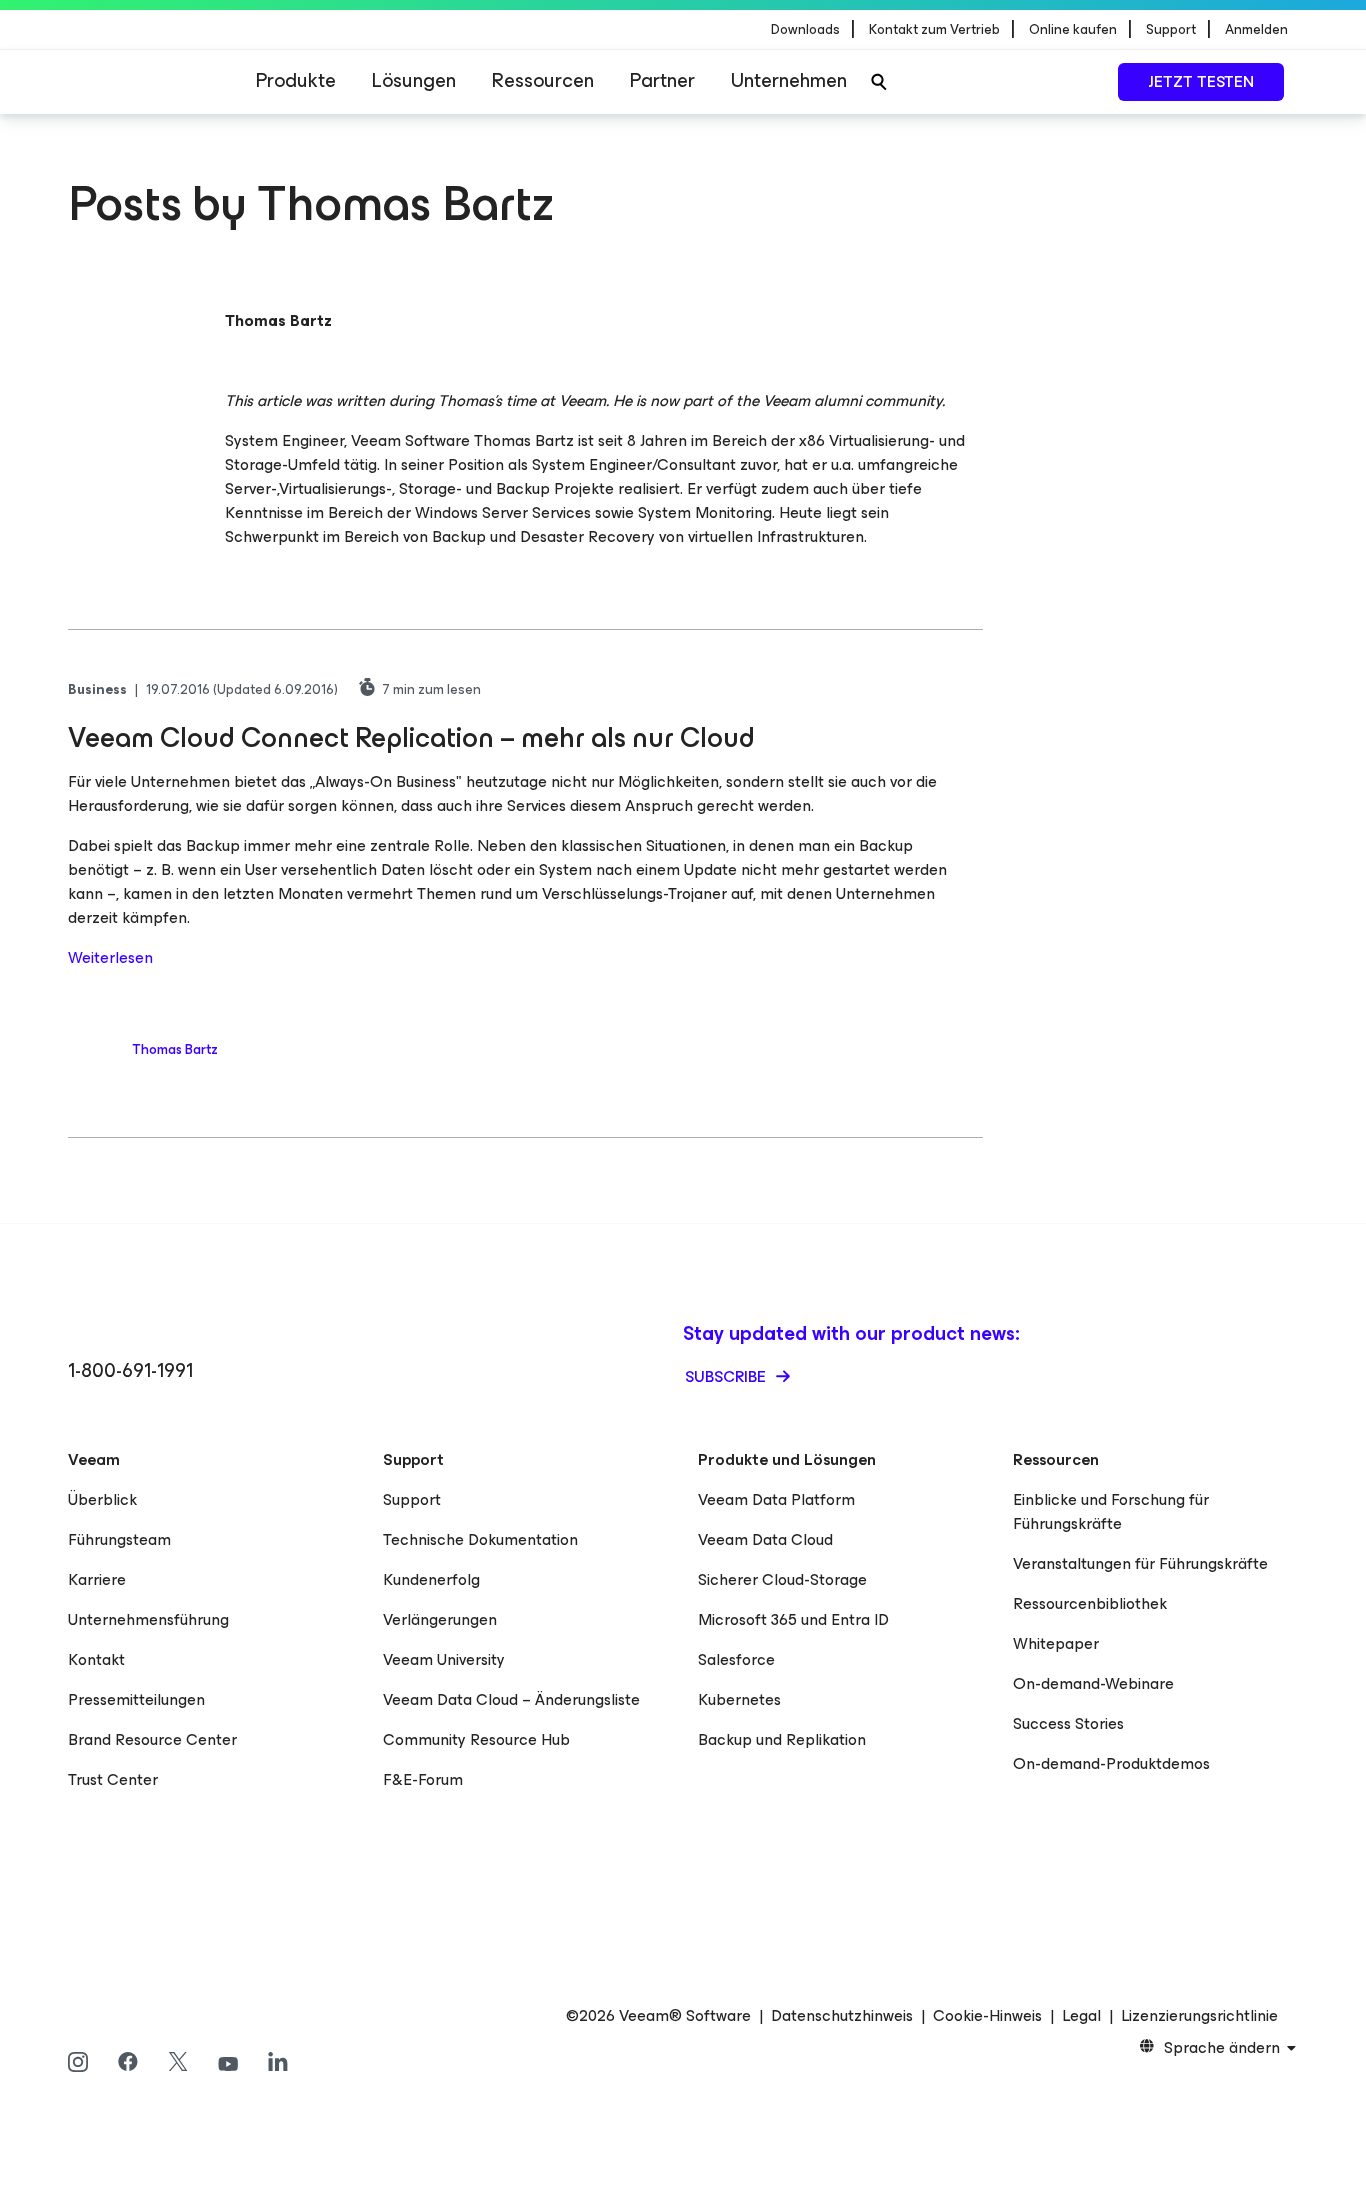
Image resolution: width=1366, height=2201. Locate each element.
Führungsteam (119, 1539)
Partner (662, 80)
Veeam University (444, 1659)
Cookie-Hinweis (987, 2016)
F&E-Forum (423, 1779)
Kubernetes (739, 1699)
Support (412, 1499)
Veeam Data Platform (776, 1499)
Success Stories (1068, 1723)
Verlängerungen (440, 1619)
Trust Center (113, 1779)
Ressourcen (543, 80)
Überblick (102, 1499)
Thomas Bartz (175, 1049)
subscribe (727, 1376)
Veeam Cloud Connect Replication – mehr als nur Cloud (411, 737)
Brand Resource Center (152, 1739)
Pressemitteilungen (136, 1699)
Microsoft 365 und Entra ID (793, 1619)
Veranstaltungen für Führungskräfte (1140, 1563)
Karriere (97, 1579)
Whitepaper (1056, 1643)
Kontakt (96, 1659)
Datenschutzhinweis (842, 2016)
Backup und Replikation (782, 1739)
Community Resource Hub (476, 1739)
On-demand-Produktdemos (1111, 1763)
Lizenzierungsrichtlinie (1199, 2016)
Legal (1081, 2016)
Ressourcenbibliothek (1090, 1603)
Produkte (296, 80)
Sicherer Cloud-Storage (782, 1579)
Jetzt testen (1201, 81)
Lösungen (414, 80)
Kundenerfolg (431, 1579)
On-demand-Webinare (1093, 1683)
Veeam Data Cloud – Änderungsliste (511, 1699)
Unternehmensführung (148, 1619)
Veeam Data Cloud (765, 1539)
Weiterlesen (110, 957)
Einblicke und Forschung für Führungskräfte (1111, 1511)
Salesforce (736, 1659)
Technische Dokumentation (480, 1539)
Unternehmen (789, 80)
